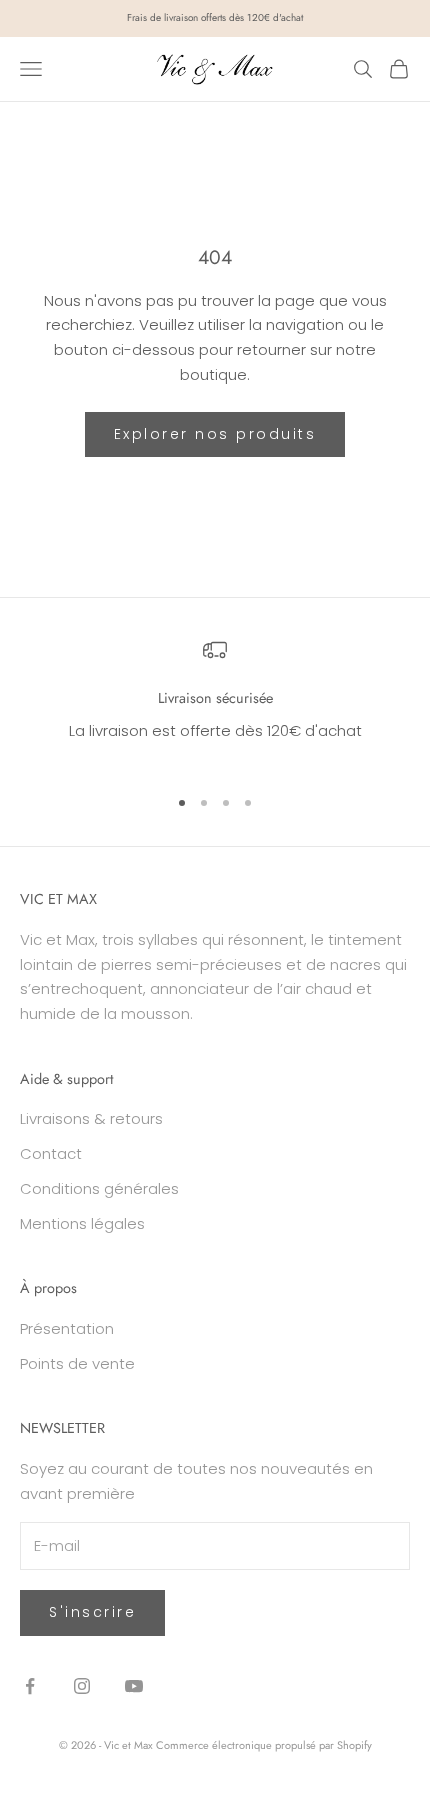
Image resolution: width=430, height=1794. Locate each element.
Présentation (67, 1328)
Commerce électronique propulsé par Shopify (264, 1745)
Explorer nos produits (215, 434)
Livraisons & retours (91, 1118)
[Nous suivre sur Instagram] (82, 1686)
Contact (51, 1153)
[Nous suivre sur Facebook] (30, 1686)
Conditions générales (99, 1188)
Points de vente (77, 1363)
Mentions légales (82, 1223)
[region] (215, 703)
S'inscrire (92, 1612)
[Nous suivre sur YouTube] (134, 1686)
